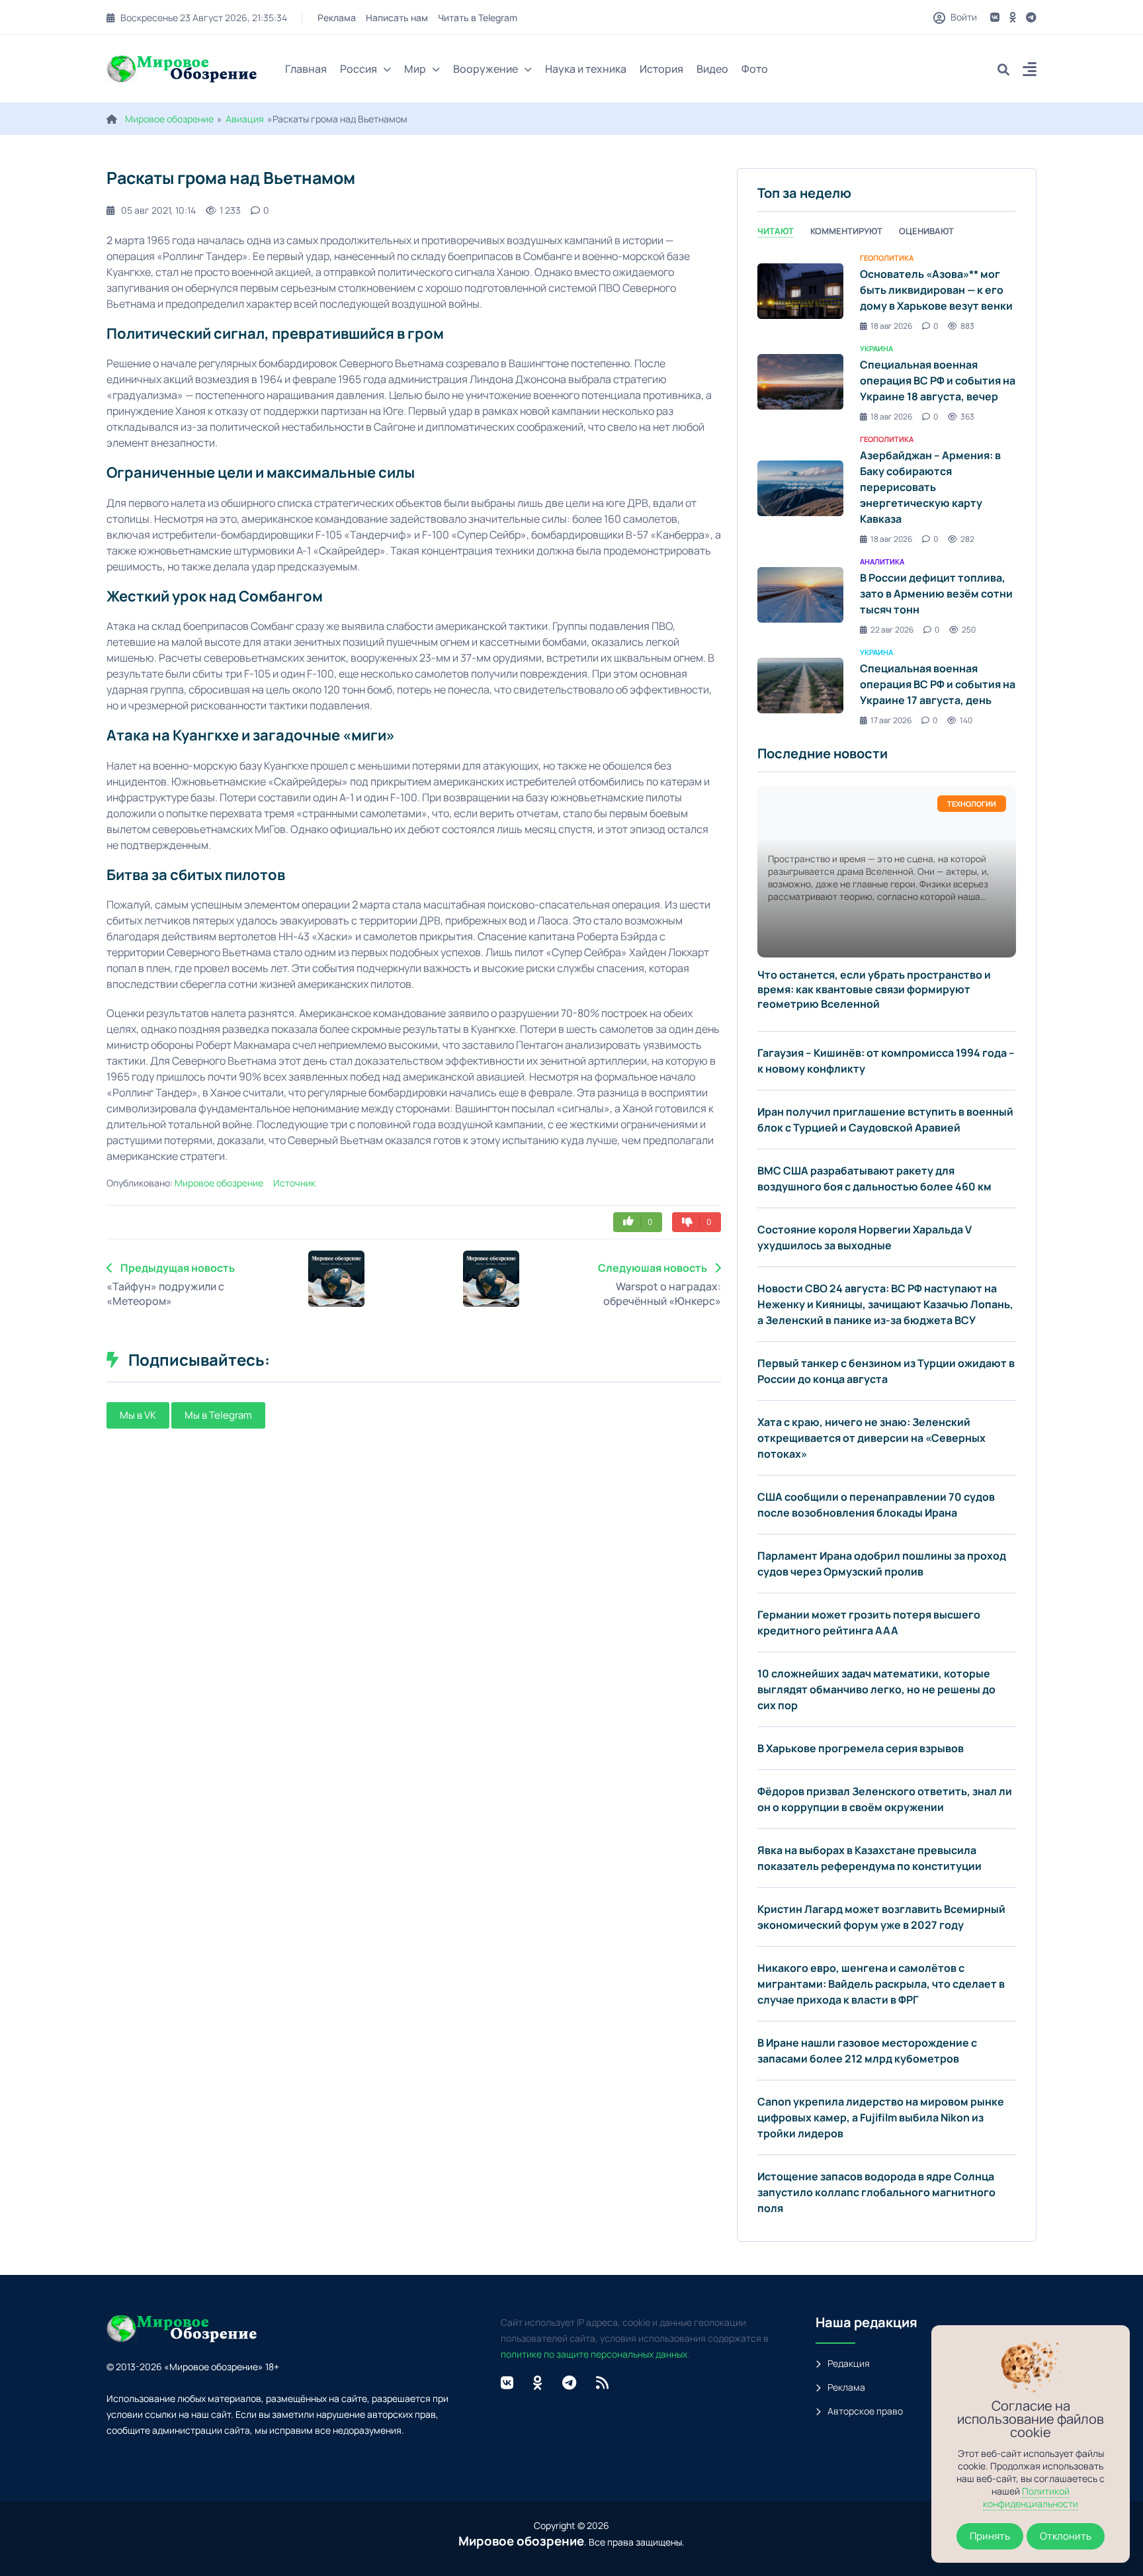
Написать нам (397, 18)
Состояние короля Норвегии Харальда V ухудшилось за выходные (865, 1237)
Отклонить (1066, 2536)
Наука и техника (586, 69)
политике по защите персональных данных (594, 2354)
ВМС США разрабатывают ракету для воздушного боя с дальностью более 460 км (874, 1178)
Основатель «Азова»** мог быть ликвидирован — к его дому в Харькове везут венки (936, 290)
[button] (1030, 71)
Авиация (245, 119)
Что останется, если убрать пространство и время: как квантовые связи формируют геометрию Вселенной (874, 989)
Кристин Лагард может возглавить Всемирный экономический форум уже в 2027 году (881, 1917)
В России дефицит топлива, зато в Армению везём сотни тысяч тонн (936, 594)
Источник (294, 1183)
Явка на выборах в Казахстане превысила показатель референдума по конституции (869, 1858)
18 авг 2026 (891, 326)
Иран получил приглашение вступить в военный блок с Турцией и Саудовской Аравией (885, 1120)
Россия (359, 69)
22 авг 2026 (892, 630)
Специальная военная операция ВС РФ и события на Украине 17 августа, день (938, 684)
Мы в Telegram (218, 1415)
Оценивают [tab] (926, 231)
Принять (990, 2536)
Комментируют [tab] (846, 231)
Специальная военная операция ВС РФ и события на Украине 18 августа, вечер (938, 380)
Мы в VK (138, 1415)
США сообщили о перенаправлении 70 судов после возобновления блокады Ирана (876, 1505)
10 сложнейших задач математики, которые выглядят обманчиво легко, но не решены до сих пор (876, 1689)
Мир (415, 69)
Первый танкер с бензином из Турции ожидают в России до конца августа (886, 1371)
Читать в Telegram (478, 18)
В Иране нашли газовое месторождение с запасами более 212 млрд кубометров (867, 2051)
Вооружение (486, 69)
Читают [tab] (776, 231)
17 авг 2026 (891, 720)
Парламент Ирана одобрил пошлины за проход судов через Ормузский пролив (882, 1564)
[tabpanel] (887, 488)
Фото (755, 69)
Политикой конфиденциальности (1031, 2497)
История (661, 69)
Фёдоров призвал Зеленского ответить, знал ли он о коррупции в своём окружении (885, 1799)
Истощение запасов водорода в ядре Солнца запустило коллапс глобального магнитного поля (876, 2192)
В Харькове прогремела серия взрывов (861, 1748)
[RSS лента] (602, 2383)
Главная (306, 69)
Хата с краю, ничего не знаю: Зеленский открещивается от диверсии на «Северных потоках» (871, 1438)
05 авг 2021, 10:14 (158, 210)
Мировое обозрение (169, 119)
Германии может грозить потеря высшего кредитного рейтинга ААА (869, 1622)
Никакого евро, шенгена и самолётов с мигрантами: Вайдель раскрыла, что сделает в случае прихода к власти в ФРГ (881, 1984)
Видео (712, 69)
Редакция (849, 2363)
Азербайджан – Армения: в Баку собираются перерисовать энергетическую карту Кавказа (930, 487)
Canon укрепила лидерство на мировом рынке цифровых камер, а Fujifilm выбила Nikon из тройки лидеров (881, 2117)
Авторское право (865, 2411)
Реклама (337, 18)
